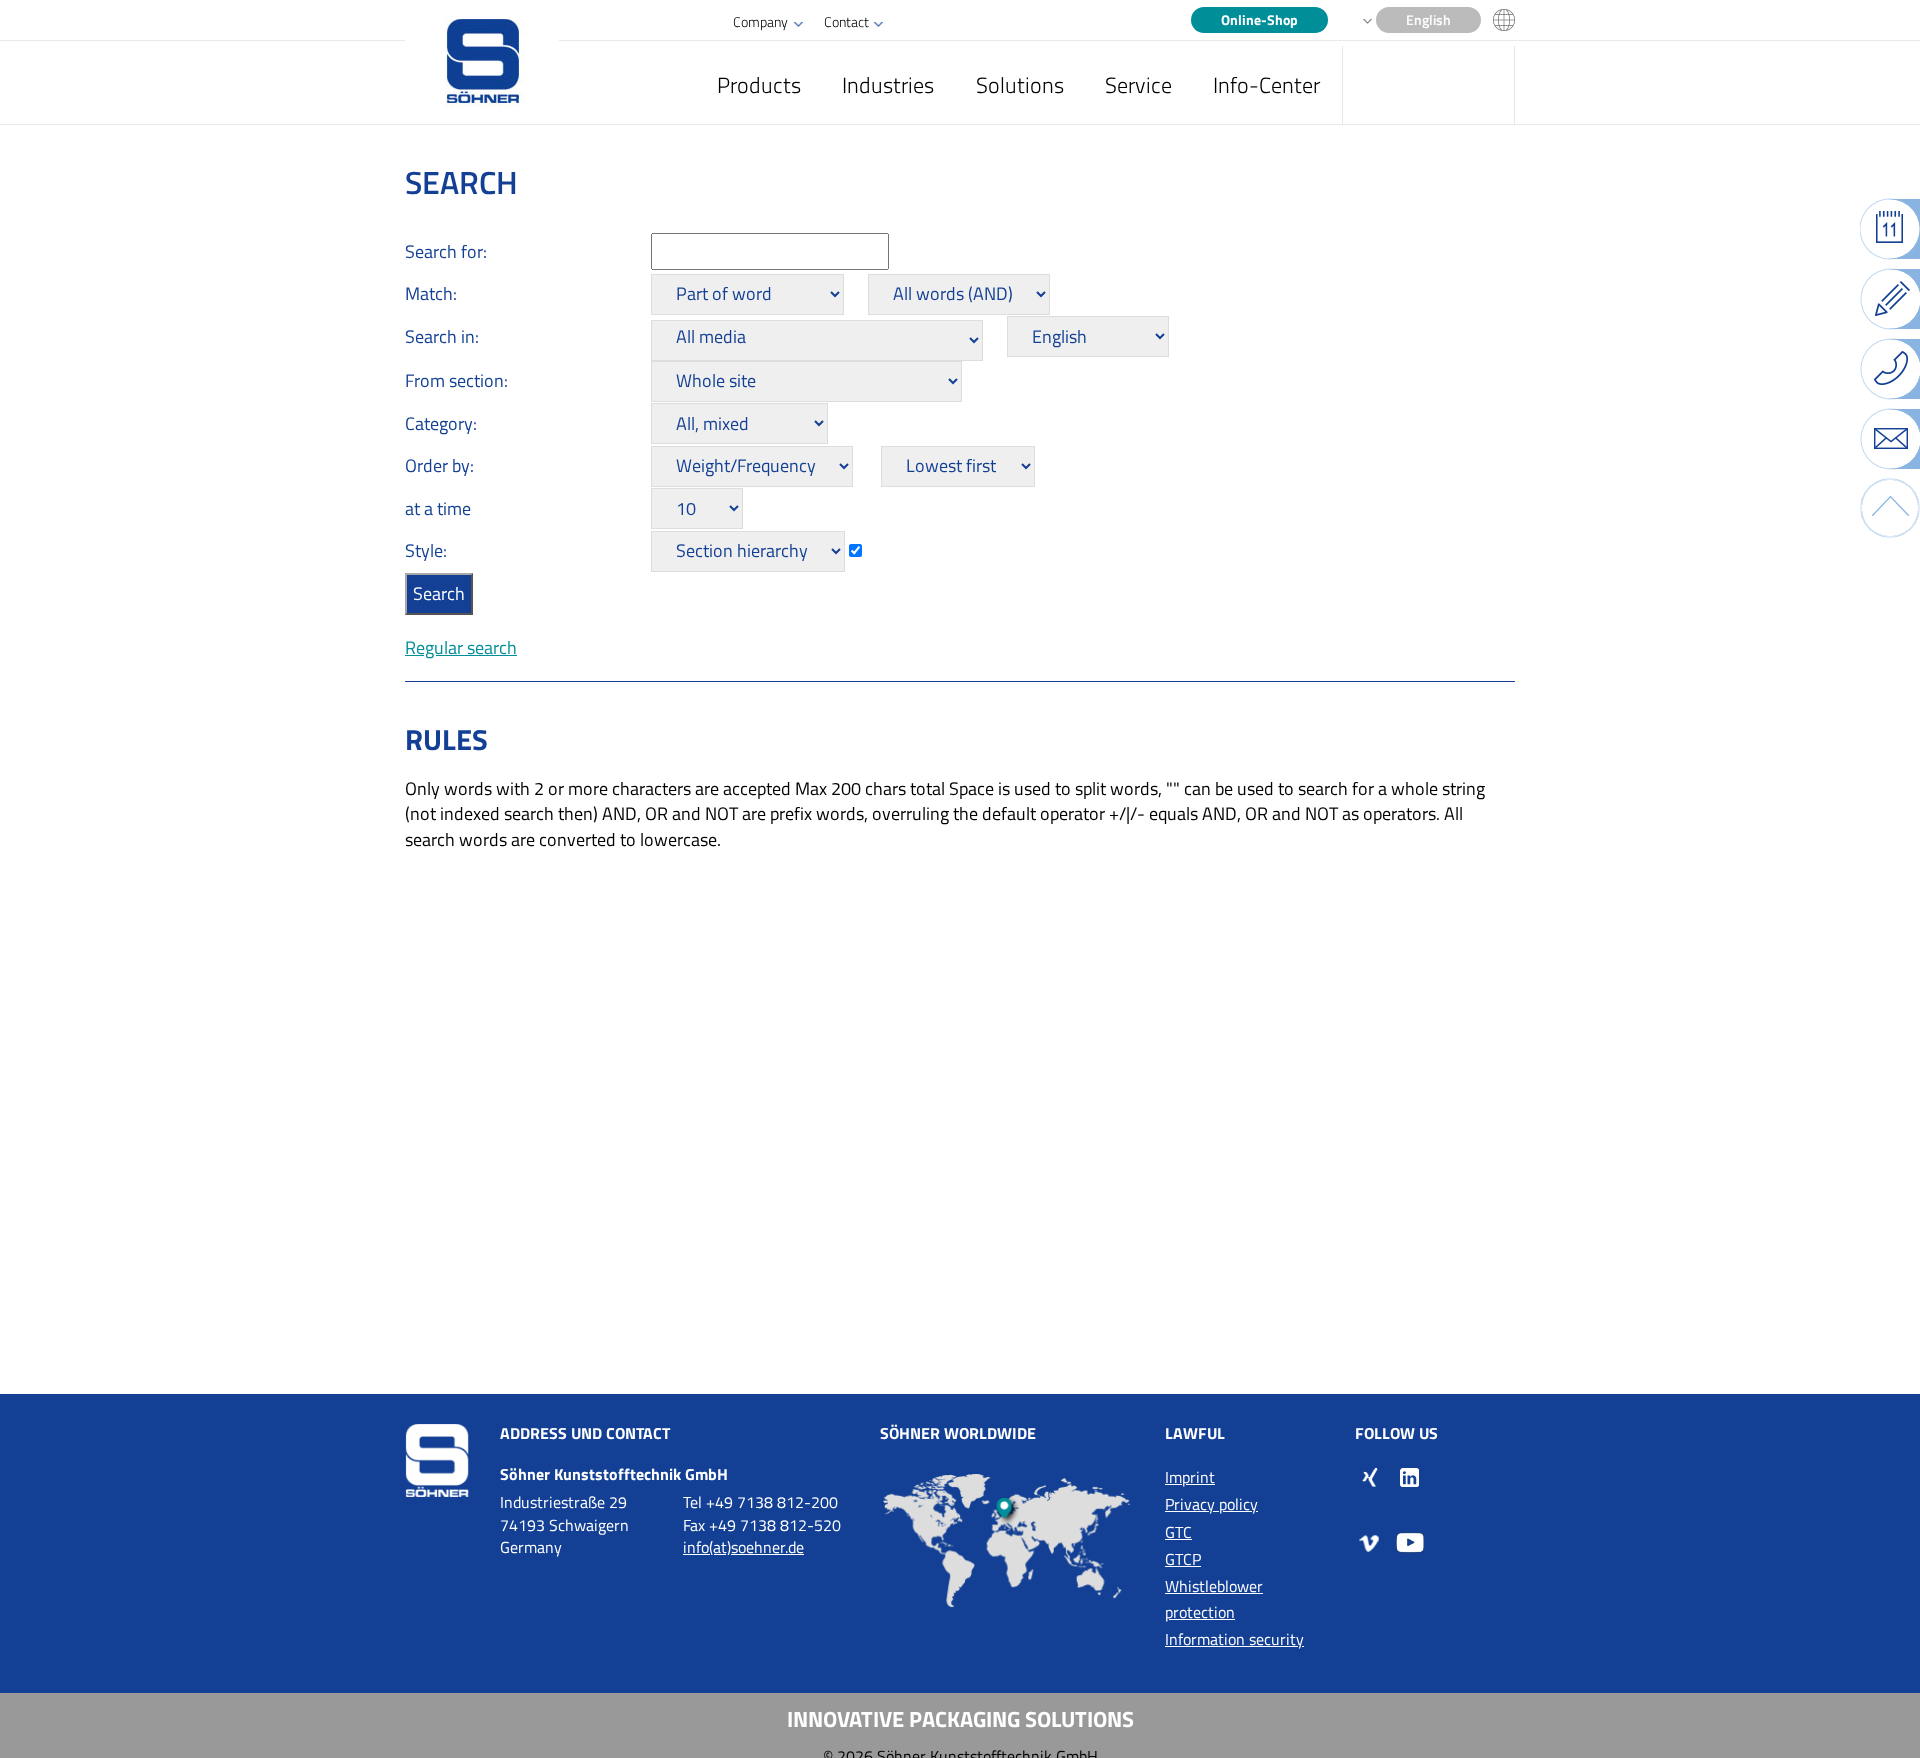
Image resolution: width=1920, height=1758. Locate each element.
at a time (438, 508)
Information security (1234, 1639)
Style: (426, 550)
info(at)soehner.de (743, 1547)
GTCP (1183, 1559)
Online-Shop (1259, 20)
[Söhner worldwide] (1007, 1540)
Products (759, 85)
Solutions (1020, 85)
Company (760, 22)
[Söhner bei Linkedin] (1410, 1476)
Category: (441, 423)
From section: (456, 380)
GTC (1178, 1532)
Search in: (442, 336)
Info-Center (1266, 85)
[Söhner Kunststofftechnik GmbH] (482, 62)
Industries (888, 85)
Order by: (439, 465)
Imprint (1190, 1477)
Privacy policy (1211, 1504)
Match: (431, 293)
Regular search (461, 647)
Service (1138, 85)
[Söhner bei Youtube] (1410, 1542)
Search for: (446, 251)
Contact (846, 22)
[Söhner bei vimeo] (1370, 1542)
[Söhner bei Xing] (1370, 1476)
